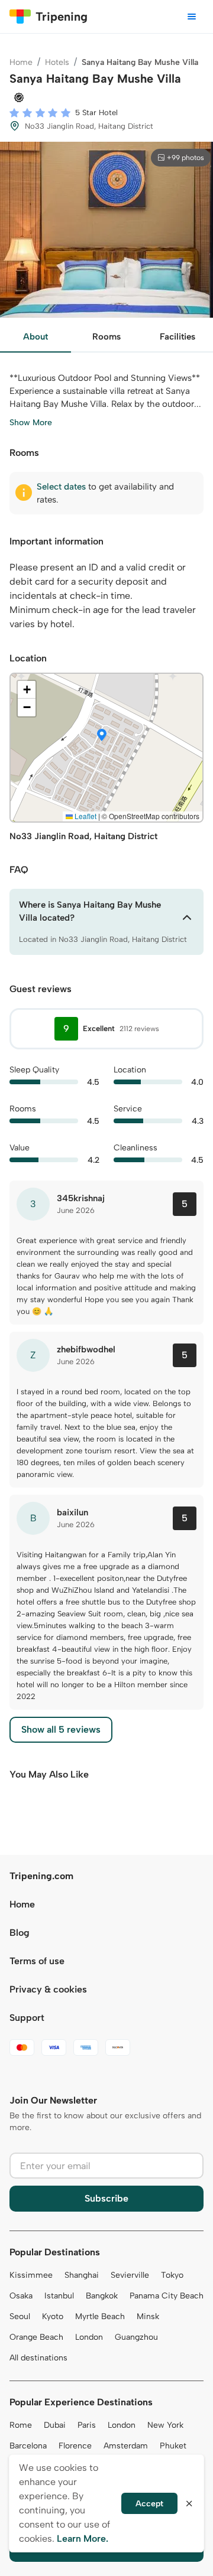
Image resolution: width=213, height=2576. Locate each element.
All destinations (38, 2358)
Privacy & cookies (48, 1989)
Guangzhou (136, 2337)
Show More (31, 423)
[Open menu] (192, 17)
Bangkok (102, 2296)
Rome (21, 2425)
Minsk (148, 2316)
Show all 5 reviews (61, 1729)
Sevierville (130, 2275)
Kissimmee (31, 2275)
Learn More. (83, 2538)
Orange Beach (36, 2337)
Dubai (55, 2425)
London (89, 2337)
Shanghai (82, 2275)
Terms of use (37, 1961)
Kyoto (53, 2316)
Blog (20, 1933)
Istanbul (59, 2296)
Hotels (57, 62)
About (35, 337)
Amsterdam (126, 2446)
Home (21, 62)
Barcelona (28, 2446)
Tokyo (172, 2275)
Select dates (61, 487)
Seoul (20, 2316)
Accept (149, 2504)
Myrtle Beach (100, 2316)
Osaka (21, 2296)
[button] (102, 736)
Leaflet (85, 816)
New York (165, 2425)
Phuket (173, 2446)
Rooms (106, 337)
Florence (75, 2446)
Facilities (177, 337)
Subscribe (106, 2198)
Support (27, 2018)
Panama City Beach (167, 2296)
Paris (87, 2425)
